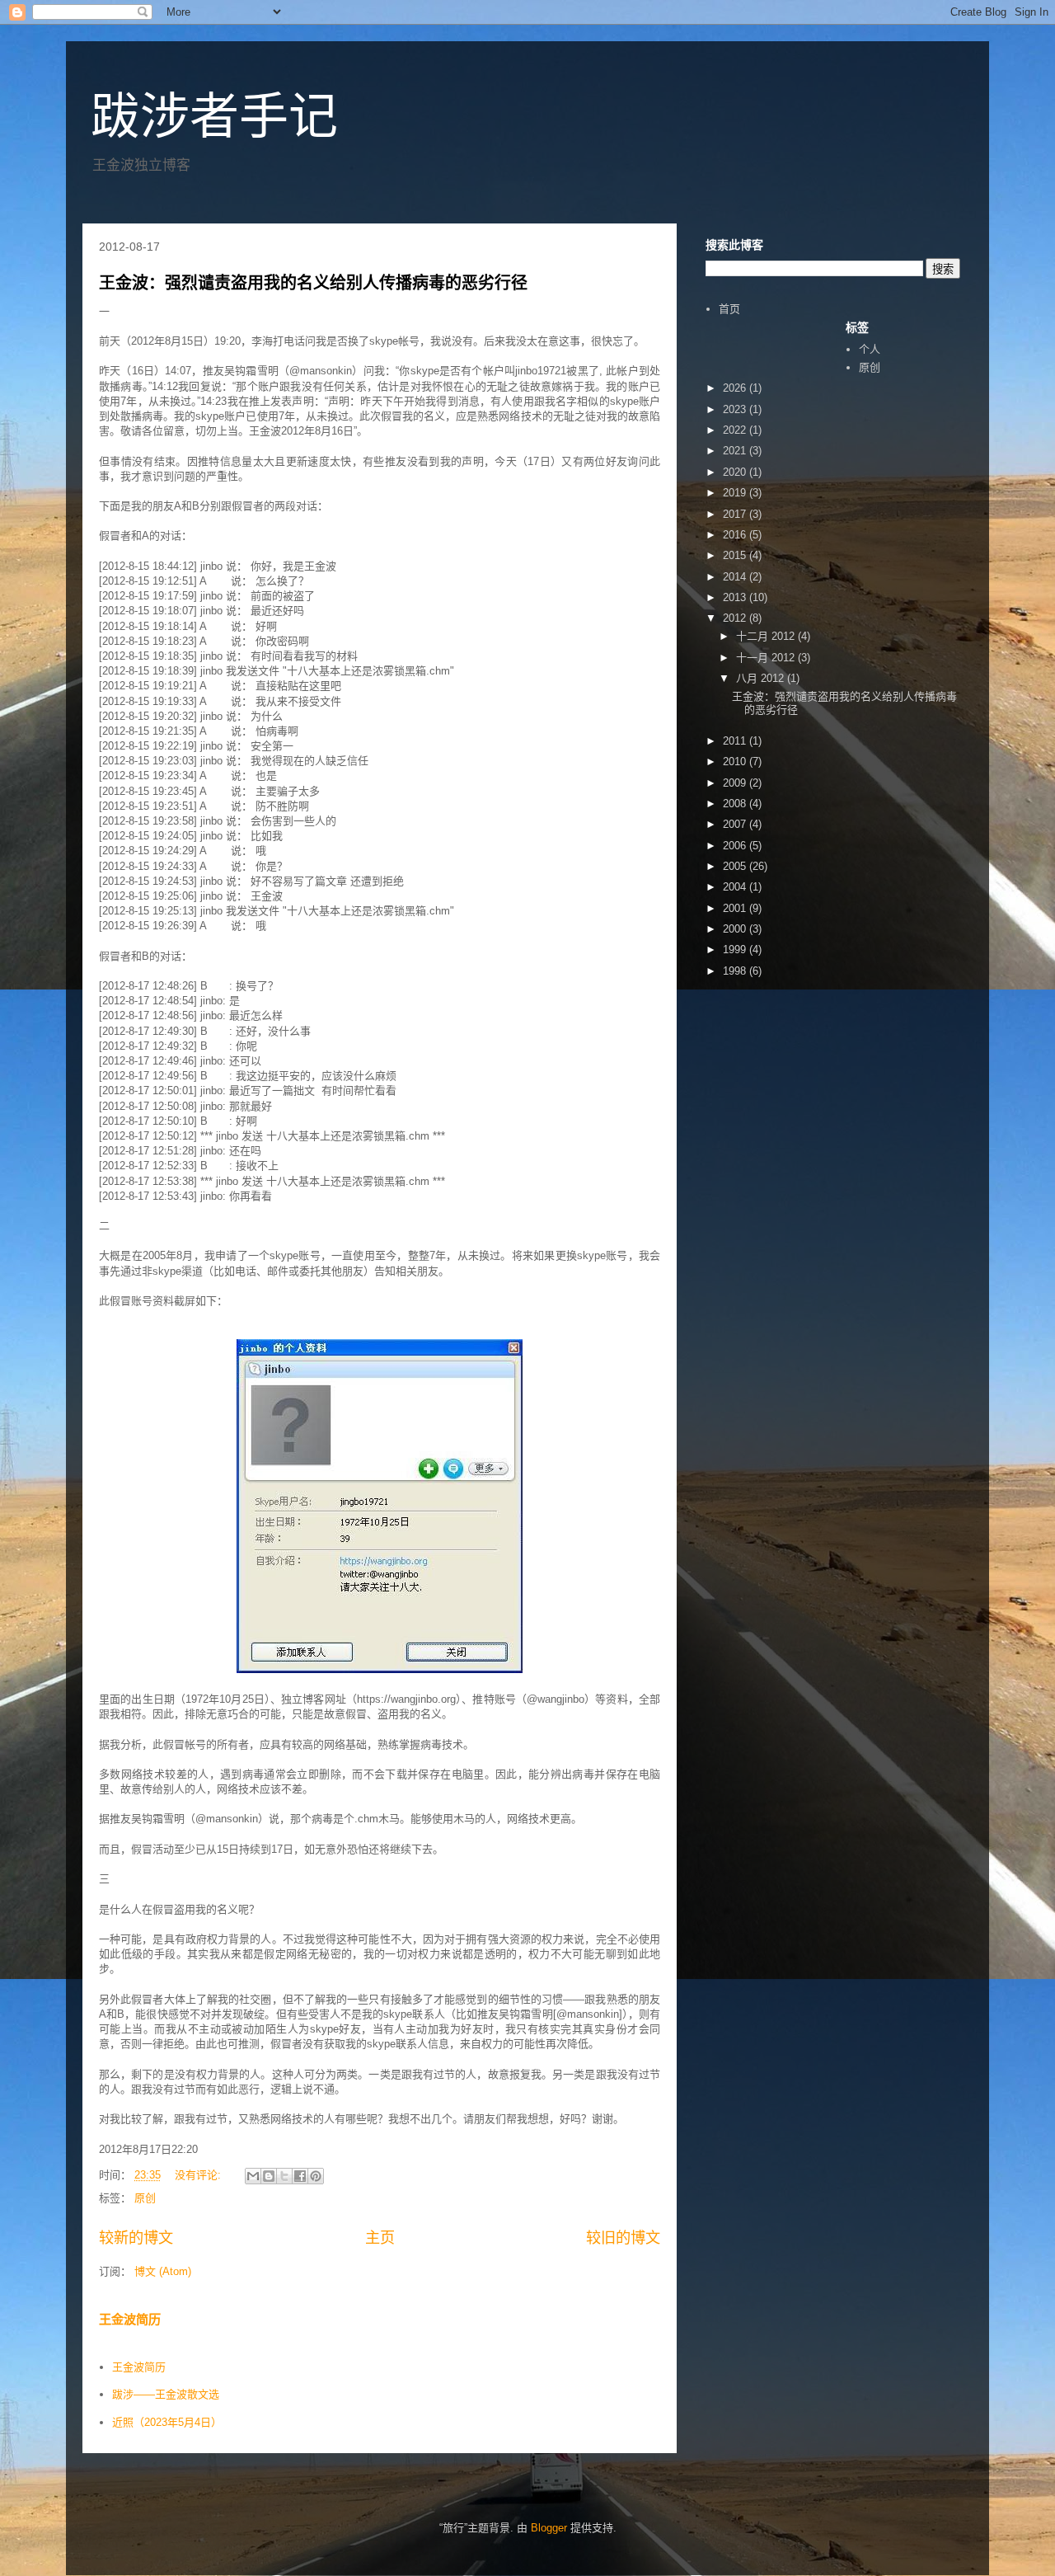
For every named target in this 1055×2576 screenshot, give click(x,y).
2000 (736, 929)
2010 (736, 762)
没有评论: (199, 2175)
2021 (736, 451)
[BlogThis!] (269, 2176)
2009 (736, 783)
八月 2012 (762, 678)
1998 (736, 971)
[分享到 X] (284, 2176)
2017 (736, 514)
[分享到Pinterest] (316, 2176)
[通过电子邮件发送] (253, 2176)
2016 (736, 535)
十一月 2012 (767, 658)
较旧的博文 (623, 2238)
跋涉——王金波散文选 (166, 2394)
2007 (736, 824)
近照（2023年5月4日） (167, 2422)
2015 (736, 555)
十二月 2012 (767, 636)
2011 (736, 741)
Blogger (549, 2528)
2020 (736, 472)
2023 (736, 409)
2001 (736, 908)
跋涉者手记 (214, 117)
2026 (736, 388)
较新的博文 (136, 2238)
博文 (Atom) (163, 2271)
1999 (736, 950)
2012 (736, 618)
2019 (736, 493)
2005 (736, 866)
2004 (736, 887)
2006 (736, 846)
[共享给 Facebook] (300, 2176)
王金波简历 (130, 2319)
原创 (145, 2198)
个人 (870, 349)
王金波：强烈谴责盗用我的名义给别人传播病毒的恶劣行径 (313, 283)
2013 (736, 597)
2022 (736, 430)
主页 (380, 2238)
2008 (736, 804)
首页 (729, 309)
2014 (736, 577)
